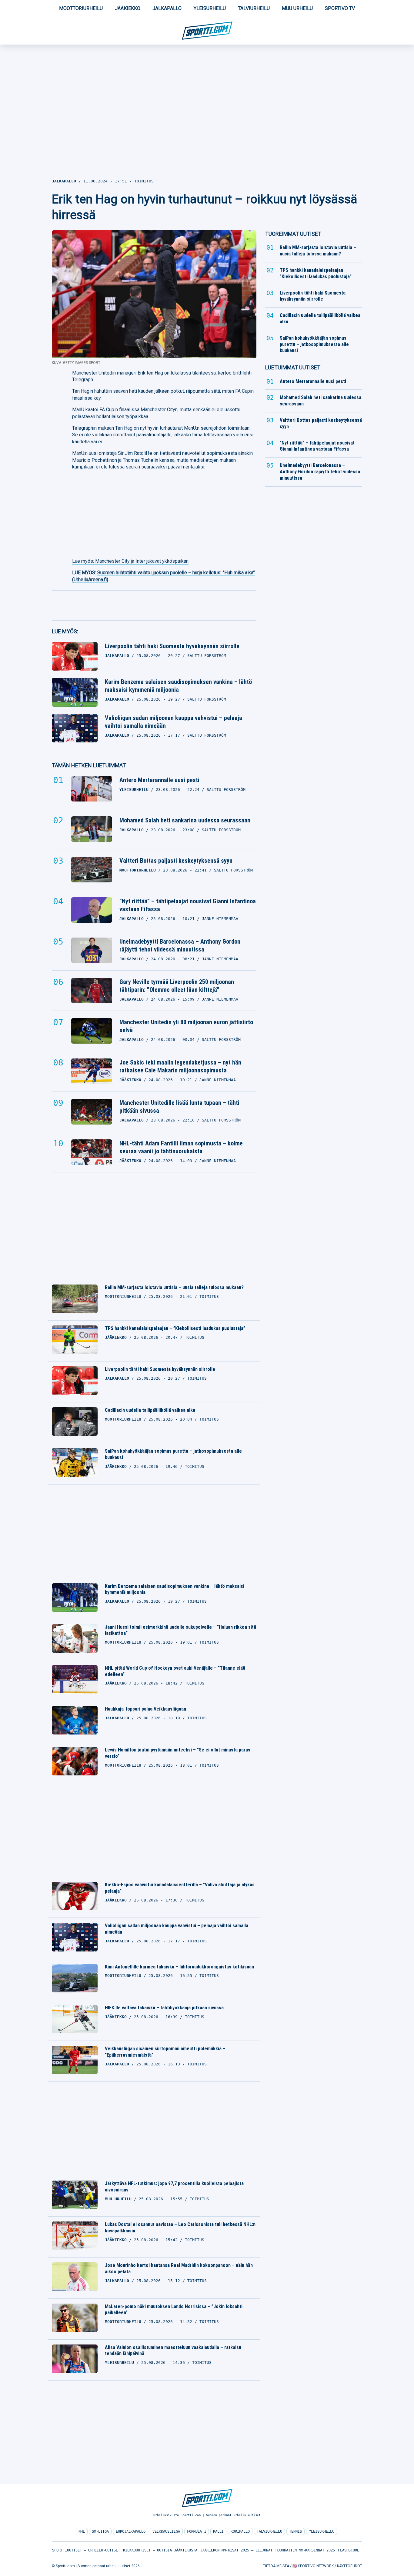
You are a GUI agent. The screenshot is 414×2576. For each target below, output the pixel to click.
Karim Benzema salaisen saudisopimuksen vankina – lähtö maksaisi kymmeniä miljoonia (178, 686)
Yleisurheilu (210, 8)
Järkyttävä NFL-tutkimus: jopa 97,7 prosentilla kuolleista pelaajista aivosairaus (174, 2187)
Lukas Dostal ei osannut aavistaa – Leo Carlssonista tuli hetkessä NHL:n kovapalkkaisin (180, 2228)
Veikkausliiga (166, 2531)
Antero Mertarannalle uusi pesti (159, 780)
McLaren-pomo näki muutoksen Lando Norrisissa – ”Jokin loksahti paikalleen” (174, 2310)
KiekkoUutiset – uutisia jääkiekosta (160, 2550)
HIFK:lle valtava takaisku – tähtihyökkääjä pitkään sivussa (164, 2008)
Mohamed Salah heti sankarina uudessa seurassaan (185, 820)
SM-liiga (100, 2531)
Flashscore (349, 2550)
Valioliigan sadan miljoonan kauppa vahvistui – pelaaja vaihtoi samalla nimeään (174, 722)
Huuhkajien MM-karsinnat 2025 (305, 2550)
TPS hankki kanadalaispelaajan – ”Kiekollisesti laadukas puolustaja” (175, 1328)
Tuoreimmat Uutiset (293, 234)
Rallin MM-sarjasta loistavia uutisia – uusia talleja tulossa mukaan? (174, 1287)
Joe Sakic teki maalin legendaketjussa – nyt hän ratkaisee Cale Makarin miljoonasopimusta (180, 1066)
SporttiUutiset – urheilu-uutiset (86, 2550)
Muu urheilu (297, 8)
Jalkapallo (167, 8)
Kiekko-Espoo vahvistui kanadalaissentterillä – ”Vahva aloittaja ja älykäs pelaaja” (180, 1888)
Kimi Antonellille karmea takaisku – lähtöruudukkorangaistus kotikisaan (179, 1967)
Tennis (295, 2531)
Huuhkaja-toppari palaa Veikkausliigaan (145, 1709)
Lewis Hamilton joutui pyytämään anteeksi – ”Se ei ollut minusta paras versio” (178, 1753)
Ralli (218, 2531)
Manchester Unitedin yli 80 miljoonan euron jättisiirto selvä (186, 1026)
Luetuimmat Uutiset (293, 367)
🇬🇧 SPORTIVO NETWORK (313, 2566)
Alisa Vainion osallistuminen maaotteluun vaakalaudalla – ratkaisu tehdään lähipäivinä (173, 2351)
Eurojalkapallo (131, 2531)
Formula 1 (197, 2531)
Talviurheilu (254, 8)
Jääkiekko (128, 8)
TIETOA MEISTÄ (276, 2566)
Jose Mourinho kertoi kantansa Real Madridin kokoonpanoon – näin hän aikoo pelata (179, 2268)
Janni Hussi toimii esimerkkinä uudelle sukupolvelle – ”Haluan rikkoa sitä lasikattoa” (180, 1630)
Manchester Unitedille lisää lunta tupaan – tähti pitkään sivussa (179, 1107)
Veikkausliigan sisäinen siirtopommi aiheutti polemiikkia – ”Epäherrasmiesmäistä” (165, 2052)
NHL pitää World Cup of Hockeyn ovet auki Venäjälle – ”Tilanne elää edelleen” (175, 1671)
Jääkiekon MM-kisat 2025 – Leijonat (236, 2550)
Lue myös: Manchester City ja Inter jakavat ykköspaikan (130, 561)
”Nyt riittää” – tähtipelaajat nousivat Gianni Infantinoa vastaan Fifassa (188, 905)
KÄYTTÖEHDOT (350, 2566)
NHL (82, 2531)
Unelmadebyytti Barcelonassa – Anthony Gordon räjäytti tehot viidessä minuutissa (180, 945)
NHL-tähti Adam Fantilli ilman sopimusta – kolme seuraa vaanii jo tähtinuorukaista (181, 1147)
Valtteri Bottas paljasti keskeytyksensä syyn (176, 861)
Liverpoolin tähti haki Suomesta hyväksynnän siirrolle (172, 646)
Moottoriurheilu (81, 8)
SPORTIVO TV (340, 8)
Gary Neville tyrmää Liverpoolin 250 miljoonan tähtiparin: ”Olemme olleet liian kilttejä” (177, 986)
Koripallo (240, 2531)
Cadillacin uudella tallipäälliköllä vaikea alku (150, 1410)
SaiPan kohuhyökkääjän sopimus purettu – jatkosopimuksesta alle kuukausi (173, 1454)
